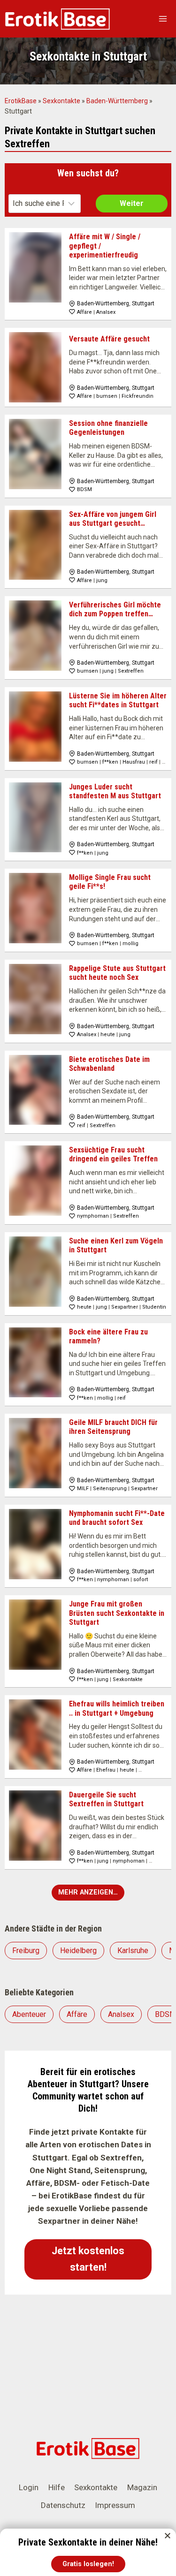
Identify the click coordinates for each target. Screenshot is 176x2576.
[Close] (168, 2536)
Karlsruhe (133, 1951)
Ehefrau (106, 1770)
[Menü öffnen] (163, 19)
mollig (130, 943)
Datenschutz (63, 2505)
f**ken (110, 762)
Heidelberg (78, 1951)
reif (153, 762)
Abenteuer (29, 2014)
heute (108, 1034)
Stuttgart (143, 303)
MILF (83, 1489)
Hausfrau (134, 762)
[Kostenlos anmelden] (88, 2554)
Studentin (154, 1307)
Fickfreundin (138, 396)
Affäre (84, 312)
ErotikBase (21, 101)
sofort (141, 1580)
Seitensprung (110, 1489)
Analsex (106, 312)
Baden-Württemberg (117, 101)
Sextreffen (131, 671)
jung (102, 580)
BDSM (84, 489)
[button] (88, 2259)
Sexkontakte (61, 101)
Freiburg (26, 1951)
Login (29, 2487)
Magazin (142, 2487)
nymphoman (93, 1216)
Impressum (115, 2505)
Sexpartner (125, 1307)
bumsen (107, 396)
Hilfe (57, 2487)
